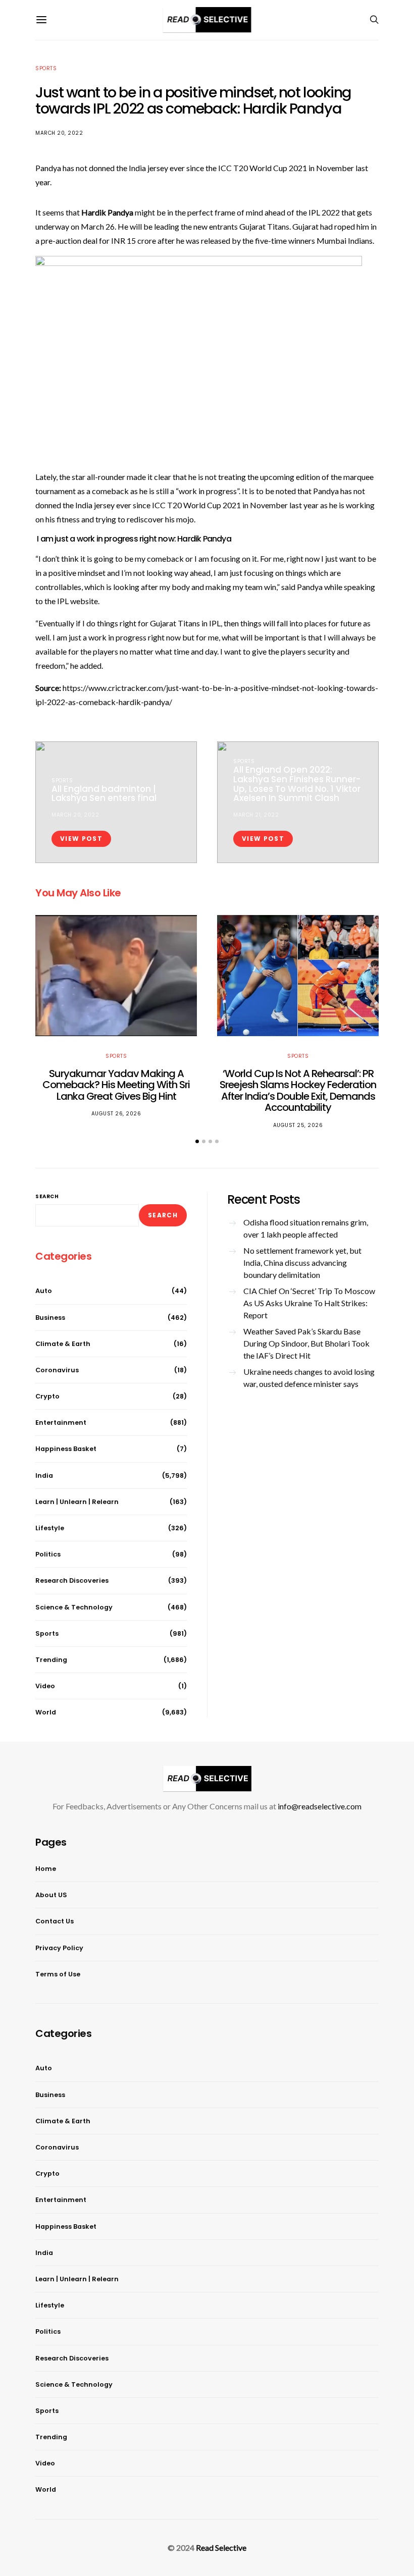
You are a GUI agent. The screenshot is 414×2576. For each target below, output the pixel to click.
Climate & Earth (63, 1344)
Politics (48, 1554)
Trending (51, 1660)
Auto (44, 1291)
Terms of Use (58, 1974)
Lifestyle (50, 1528)
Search (47, 1196)
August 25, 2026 (298, 1125)
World (46, 1712)
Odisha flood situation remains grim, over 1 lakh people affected (306, 1228)
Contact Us (55, 1921)
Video (45, 1686)
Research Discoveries (72, 1580)
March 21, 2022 (256, 815)
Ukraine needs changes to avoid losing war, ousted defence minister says (309, 1378)
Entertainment (61, 1423)
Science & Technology (74, 1607)
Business (50, 1318)
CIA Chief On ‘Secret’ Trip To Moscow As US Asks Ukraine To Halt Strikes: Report (309, 1303)
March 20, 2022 (59, 133)
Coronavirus (57, 1370)
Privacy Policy (59, 1948)
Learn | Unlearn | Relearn (77, 1502)
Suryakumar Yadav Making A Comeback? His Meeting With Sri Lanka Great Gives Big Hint (116, 1085)
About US (51, 1895)
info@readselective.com (320, 1806)
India (44, 1475)
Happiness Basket (66, 1449)
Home (46, 1869)
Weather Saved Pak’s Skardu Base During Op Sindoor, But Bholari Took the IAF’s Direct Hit (306, 1343)
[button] (197, 1141)
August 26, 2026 (116, 1114)
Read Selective (221, 2547)
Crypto (47, 1396)
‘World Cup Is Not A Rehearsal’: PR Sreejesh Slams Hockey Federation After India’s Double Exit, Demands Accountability (298, 1091)
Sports (46, 68)
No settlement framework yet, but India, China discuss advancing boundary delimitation (302, 1263)
